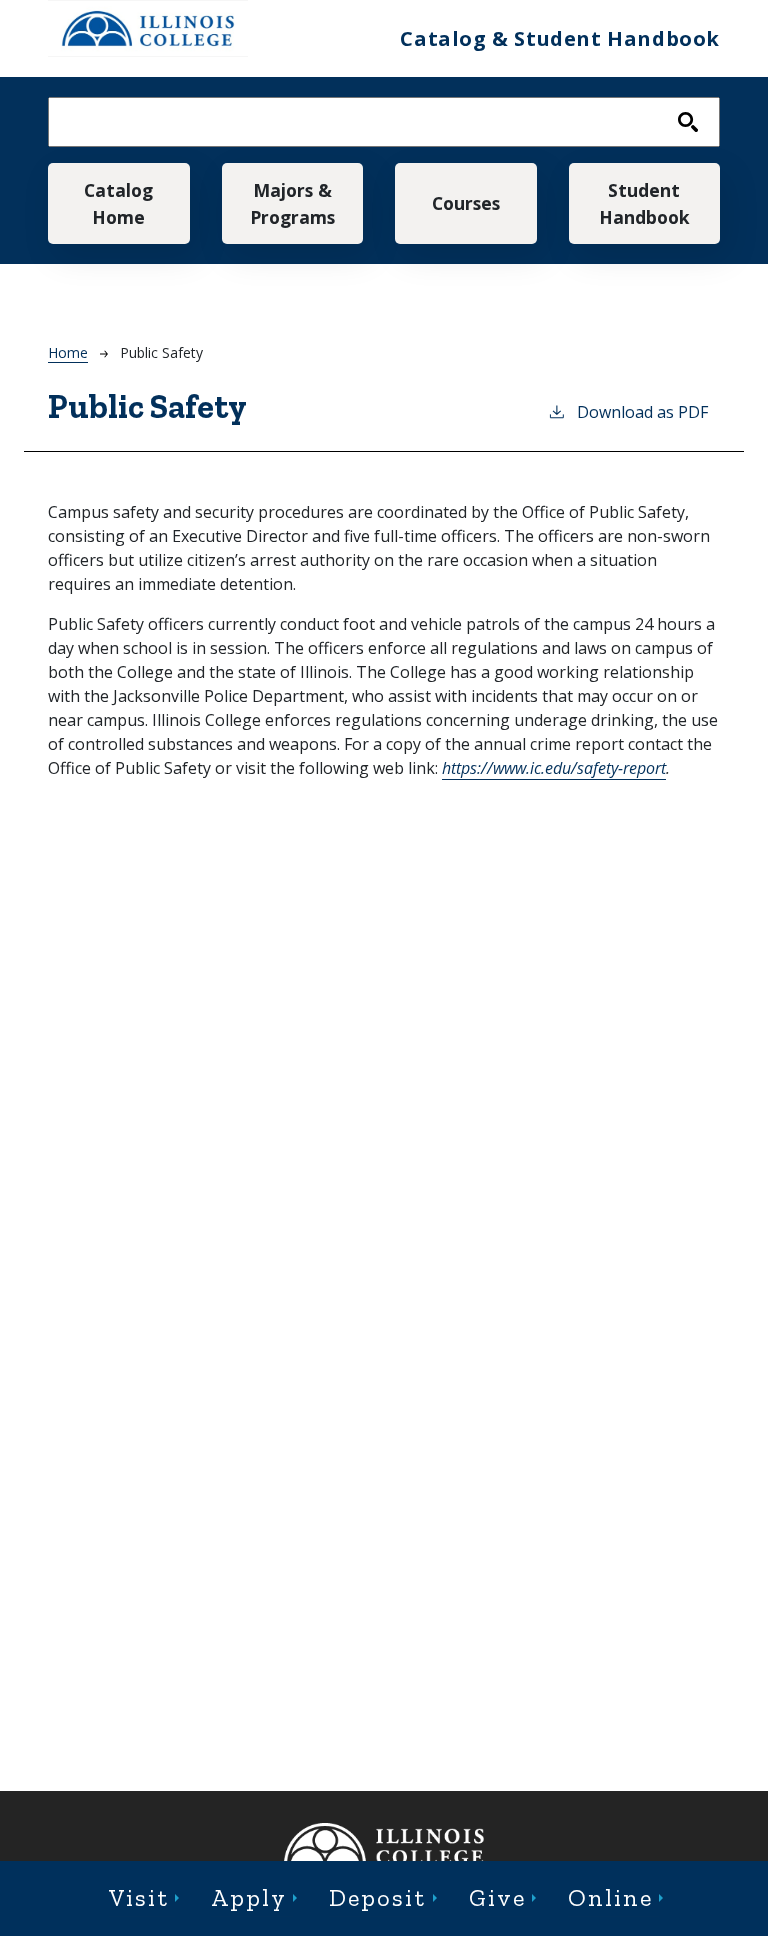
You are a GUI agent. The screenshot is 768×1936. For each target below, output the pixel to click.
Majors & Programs (292, 203)
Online (610, 1897)
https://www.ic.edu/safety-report (554, 768)
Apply (249, 1897)
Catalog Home (118, 203)
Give (497, 1897)
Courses (466, 203)
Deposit (377, 1897)
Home (68, 352)
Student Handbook (644, 203)
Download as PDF (642, 412)
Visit (139, 1897)
